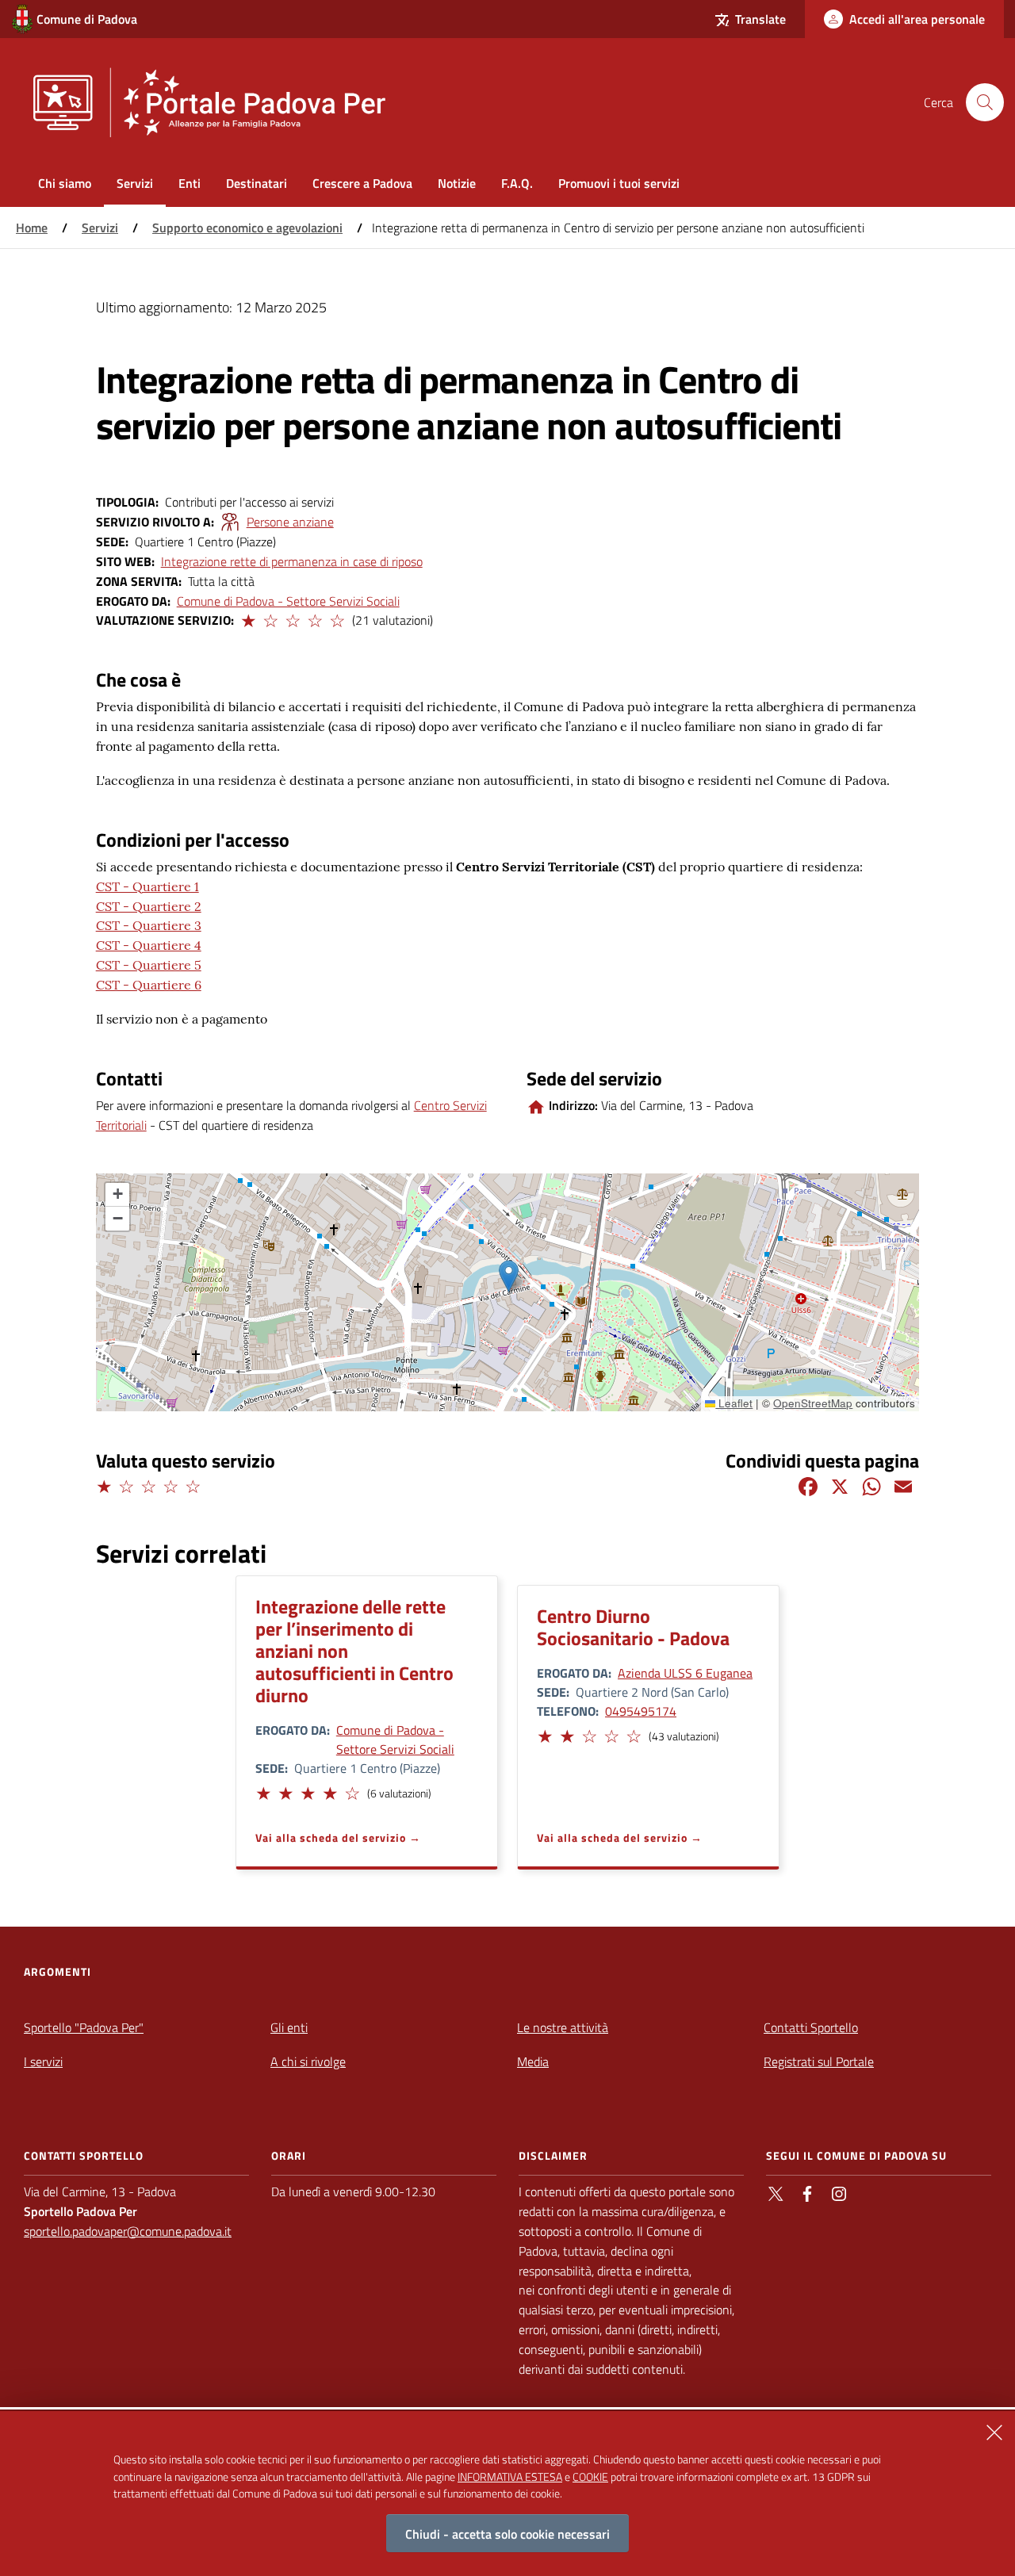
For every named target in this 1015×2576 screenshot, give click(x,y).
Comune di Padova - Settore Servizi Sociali (288, 601)
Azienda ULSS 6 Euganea (685, 1673)
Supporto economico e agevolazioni (247, 228)
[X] (840, 1485)
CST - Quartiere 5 (149, 965)
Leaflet (734, 1403)
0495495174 (641, 1711)
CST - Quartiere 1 (147, 886)
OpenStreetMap (813, 1403)
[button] (247, 618)
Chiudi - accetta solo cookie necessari (507, 2533)
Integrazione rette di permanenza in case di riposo (292, 561)
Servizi (100, 228)
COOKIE (590, 2476)
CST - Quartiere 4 (149, 945)
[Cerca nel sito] (985, 102)
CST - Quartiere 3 (149, 925)
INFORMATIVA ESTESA (510, 2476)
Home (32, 228)
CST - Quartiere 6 (149, 985)
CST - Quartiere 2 (149, 906)
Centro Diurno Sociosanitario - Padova (633, 1627)
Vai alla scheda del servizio (331, 1837)
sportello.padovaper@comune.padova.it (128, 2231)
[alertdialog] (507, 2494)
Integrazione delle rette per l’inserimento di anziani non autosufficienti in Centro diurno (354, 1651)
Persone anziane (290, 522)
